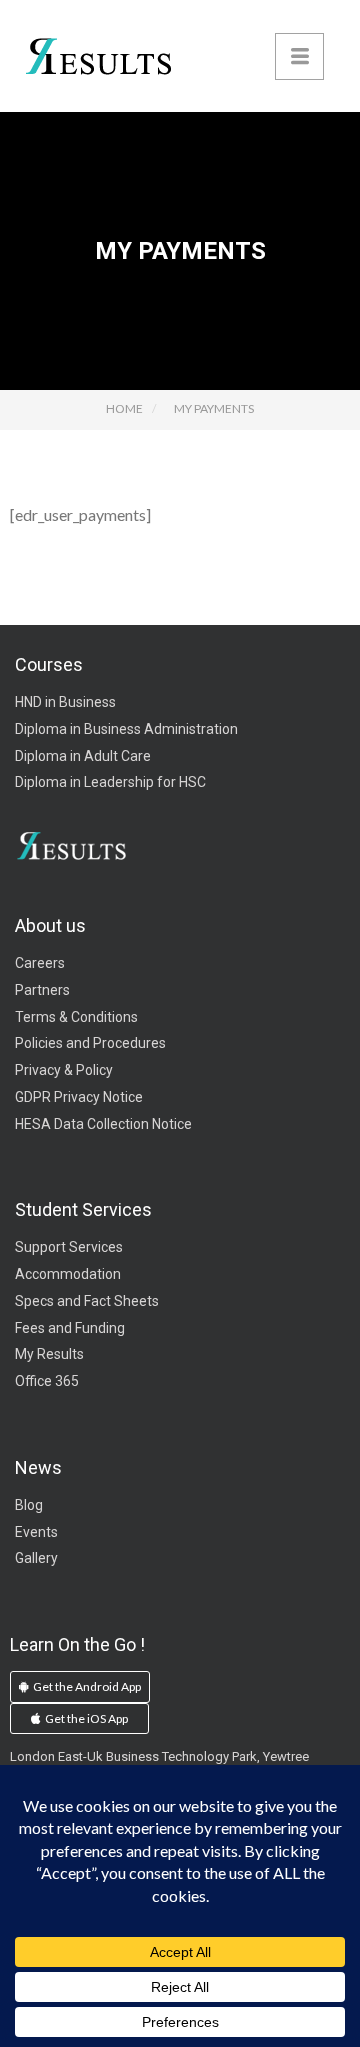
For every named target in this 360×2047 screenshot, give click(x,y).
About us (50, 925)
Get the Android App (86, 1686)
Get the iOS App (85, 1718)
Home (124, 408)
